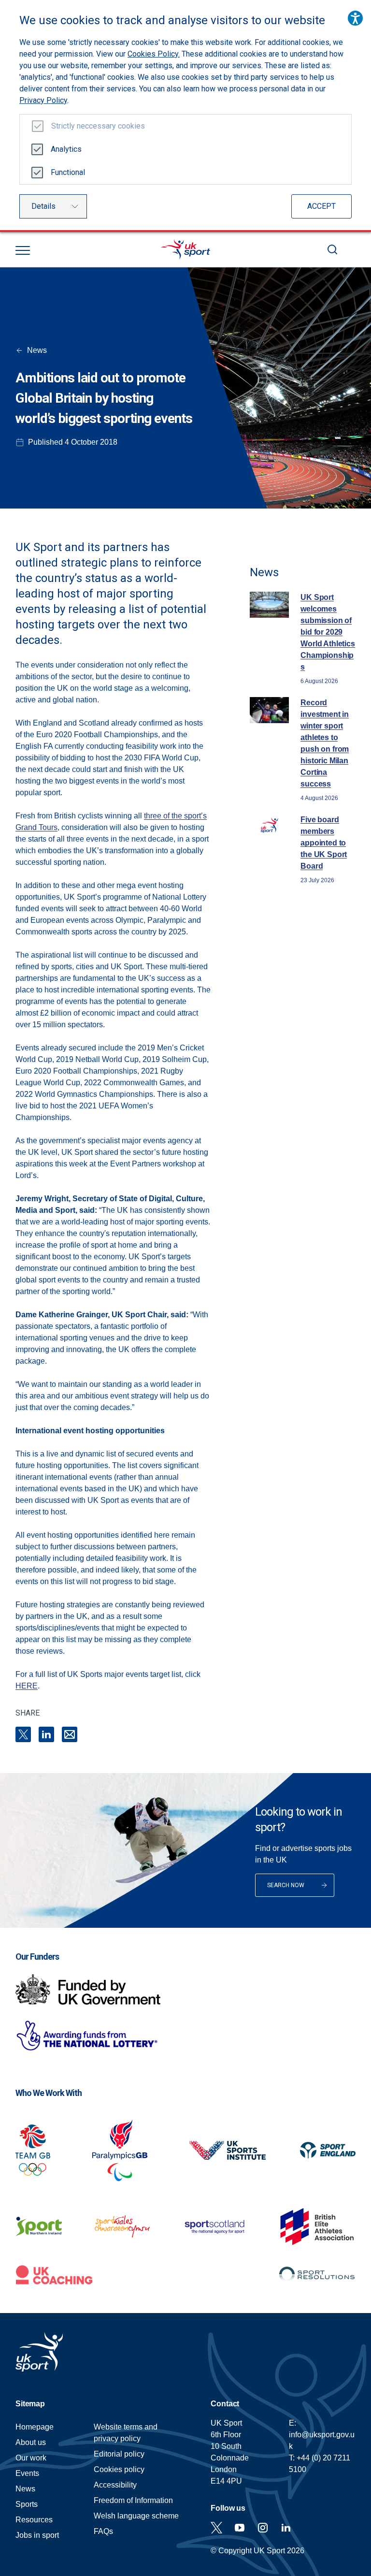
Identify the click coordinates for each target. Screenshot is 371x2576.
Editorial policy (119, 2454)
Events (27, 2473)
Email (70, 1734)
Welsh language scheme (136, 2516)
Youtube (240, 2528)
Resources (34, 2520)
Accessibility (115, 2485)
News (37, 350)
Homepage (185, 249)
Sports (27, 2504)
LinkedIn (46, 1734)
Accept (321, 206)
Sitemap (30, 2404)
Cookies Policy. (154, 54)
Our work (31, 2458)
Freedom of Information (133, 2500)
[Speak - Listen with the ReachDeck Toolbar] (355, 18)
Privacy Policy (43, 100)
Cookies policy (119, 2469)
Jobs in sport (37, 2535)
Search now (286, 1885)
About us (31, 2442)
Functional (68, 172)
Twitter (216, 2528)
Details (43, 206)
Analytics (66, 149)
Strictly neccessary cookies (98, 126)
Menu (23, 250)
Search (332, 249)
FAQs (103, 2531)
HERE (27, 1686)
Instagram (263, 2528)
